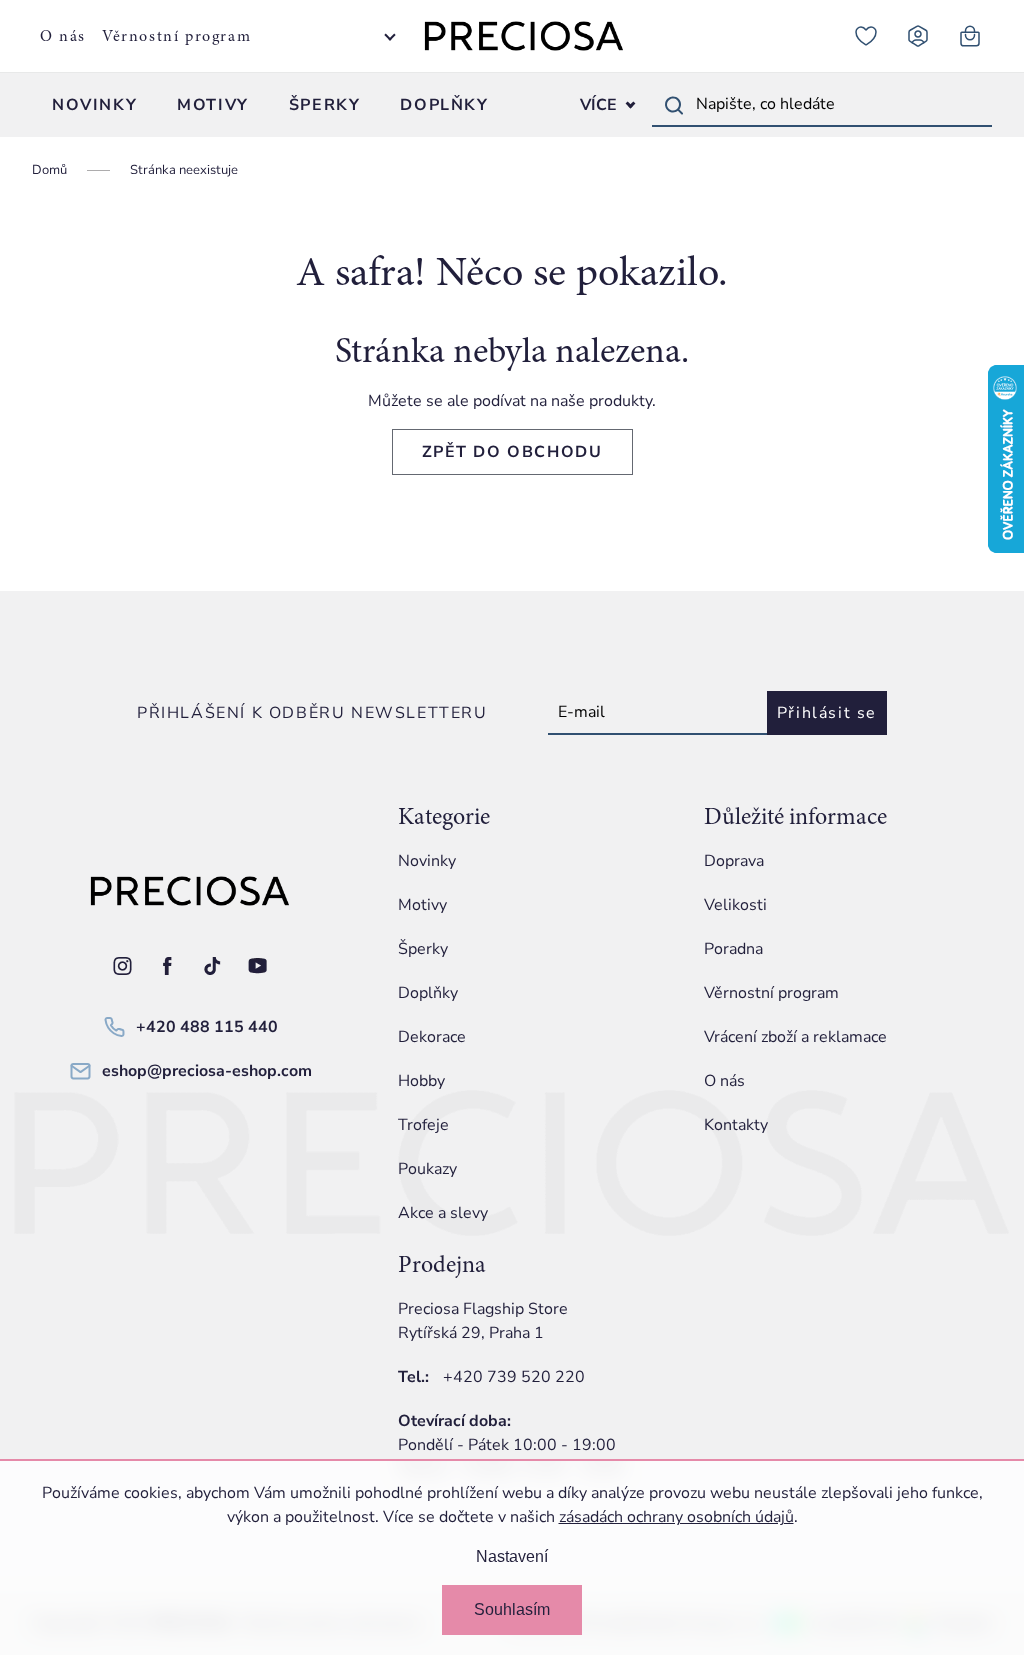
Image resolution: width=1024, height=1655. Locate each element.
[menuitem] (94, 105)
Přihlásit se (827, 713)
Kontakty (736, 1125)
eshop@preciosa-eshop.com (207, 1071)
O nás (63, 36)
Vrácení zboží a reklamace (795, 1037)
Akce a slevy (443, 1213)
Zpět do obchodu (512, 452)
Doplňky (428, 993)
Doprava (734, 861)
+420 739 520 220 (514, 1377)
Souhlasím (512, 1609)
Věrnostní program (176, 36)
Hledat (674, 105)
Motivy (422, 905)
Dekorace (432, 1037)
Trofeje (423, 1125)
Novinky (427, 861)
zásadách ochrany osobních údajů (676, 1517)
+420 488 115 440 (207, 1027)
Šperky (423, 949)
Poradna (733, 949)
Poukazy (427, 1169)
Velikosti (735, 905)
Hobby (421, 1081)
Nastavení (512, 1556)
